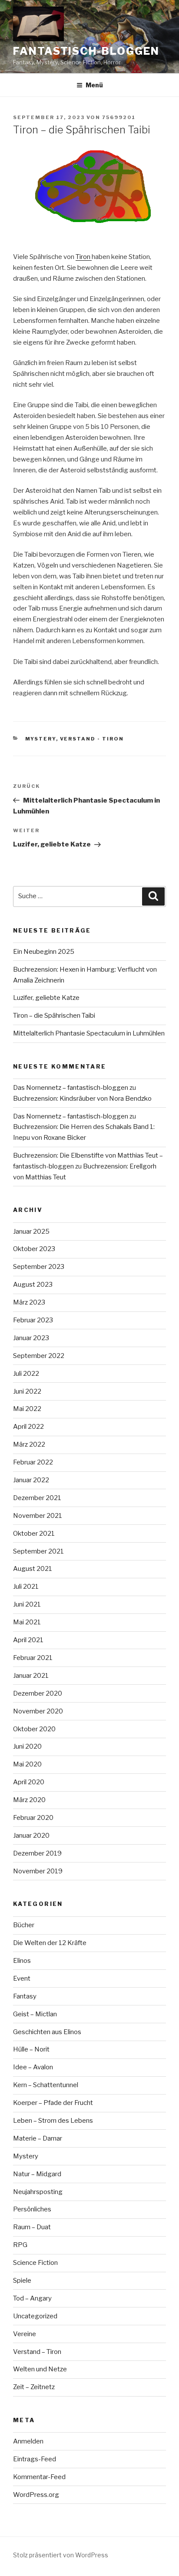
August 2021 (33, 1569)
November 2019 (38, 1871)
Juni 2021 (27, 1604)
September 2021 (38, 1551)
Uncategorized (35, 2316)
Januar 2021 (31, 1676)
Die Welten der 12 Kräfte (50, 1943)
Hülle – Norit (31, 2049)
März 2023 (29, 1302)
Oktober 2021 (34, 1534)
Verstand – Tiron (37, 2352)
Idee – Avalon (33, 2067)
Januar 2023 (31, 1338)
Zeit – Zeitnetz (34, 2387)
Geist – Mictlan (35, 2014)
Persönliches (32, 2209)
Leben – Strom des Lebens (53, 2121)
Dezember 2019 (37, 1853)
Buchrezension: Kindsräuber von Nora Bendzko (82, 1099)
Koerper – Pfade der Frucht (53, 2103)
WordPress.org (36, 2495)
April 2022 (28, 1427)
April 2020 (29, 1782)
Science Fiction (35, 2263)
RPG (20, 2245)
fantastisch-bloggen (86, 51)
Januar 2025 (31, 1232)
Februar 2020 (33, 1818)
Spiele (22, 2281)
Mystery (41, 739)
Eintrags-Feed (35, 2459)
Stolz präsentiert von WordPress (61, 2555)
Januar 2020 (31, 1836)
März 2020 (29, 1800)
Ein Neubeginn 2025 (44, 952)
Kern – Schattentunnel (46, 2085)
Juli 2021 (26, 1587)
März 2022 (29, 1444)
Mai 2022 (27, 1409)
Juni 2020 (27, 1746)
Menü (94, 85)
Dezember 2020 (38, 1693)
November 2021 (38, 1516)
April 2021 (28, 1640)
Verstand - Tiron (92, 739)
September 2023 (39, 1267)
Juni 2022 (27, 1391)
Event (22, 1978)
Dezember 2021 (37, 1498)
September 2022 (39, 1356)
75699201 (119, 117)
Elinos (22, 1961)
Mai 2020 (27, 1764)
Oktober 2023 (34, 1249)
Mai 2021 (27, 1622)
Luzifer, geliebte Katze (46, 998)
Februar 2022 (33, 1462)
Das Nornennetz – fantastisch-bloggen (71, 1088)
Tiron (84, 257)
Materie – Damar (38, 2138)
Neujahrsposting (38, 2192)
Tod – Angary (32, 2298)
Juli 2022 (26, 1374)
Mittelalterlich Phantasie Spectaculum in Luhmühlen (89, 1033)
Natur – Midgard (37, 2174)
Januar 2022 (31, 1480)
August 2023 (33, 1285)
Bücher (24, 1925)
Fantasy (25, 1996)
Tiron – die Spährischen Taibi (54, 1016)
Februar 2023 (33, 1320)
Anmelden (28, 2441)
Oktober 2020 (34, 1729)
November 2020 (38, 1711)
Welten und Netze (40, 2369)
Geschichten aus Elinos (47, 2032)
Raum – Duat (32, 2227)
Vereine (25, 2334)
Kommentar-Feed (39, 2477)
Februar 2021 (33, 1658)
